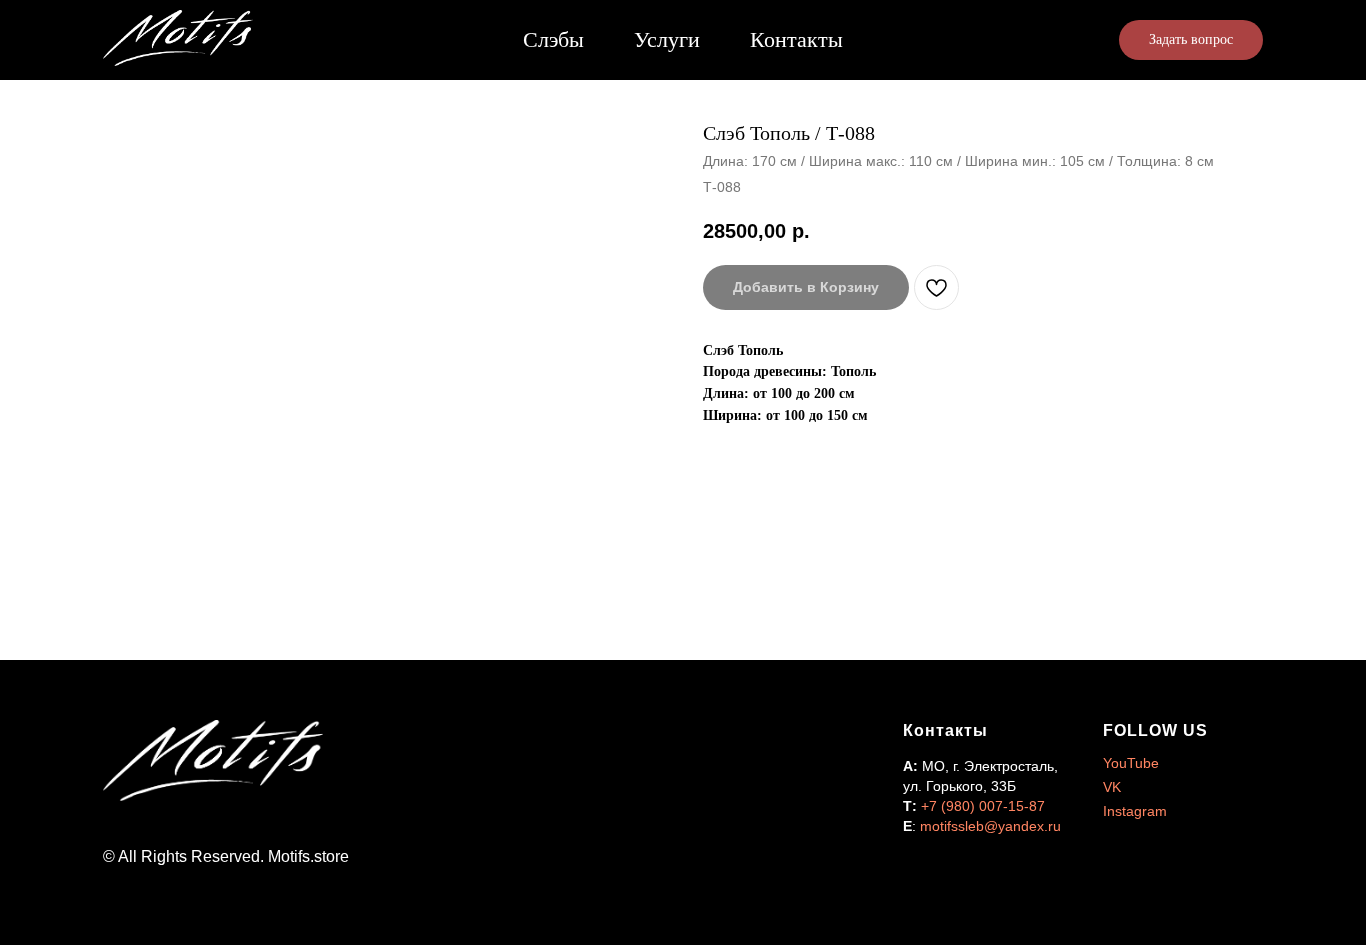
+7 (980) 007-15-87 (983, 806)
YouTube (1131, 763)
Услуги (667, 39)
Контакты (796, 39)
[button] (1191, 40)
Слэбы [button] (553, 39)
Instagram (1135, 811)
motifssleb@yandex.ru (990, 826)
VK (1112, 787)
